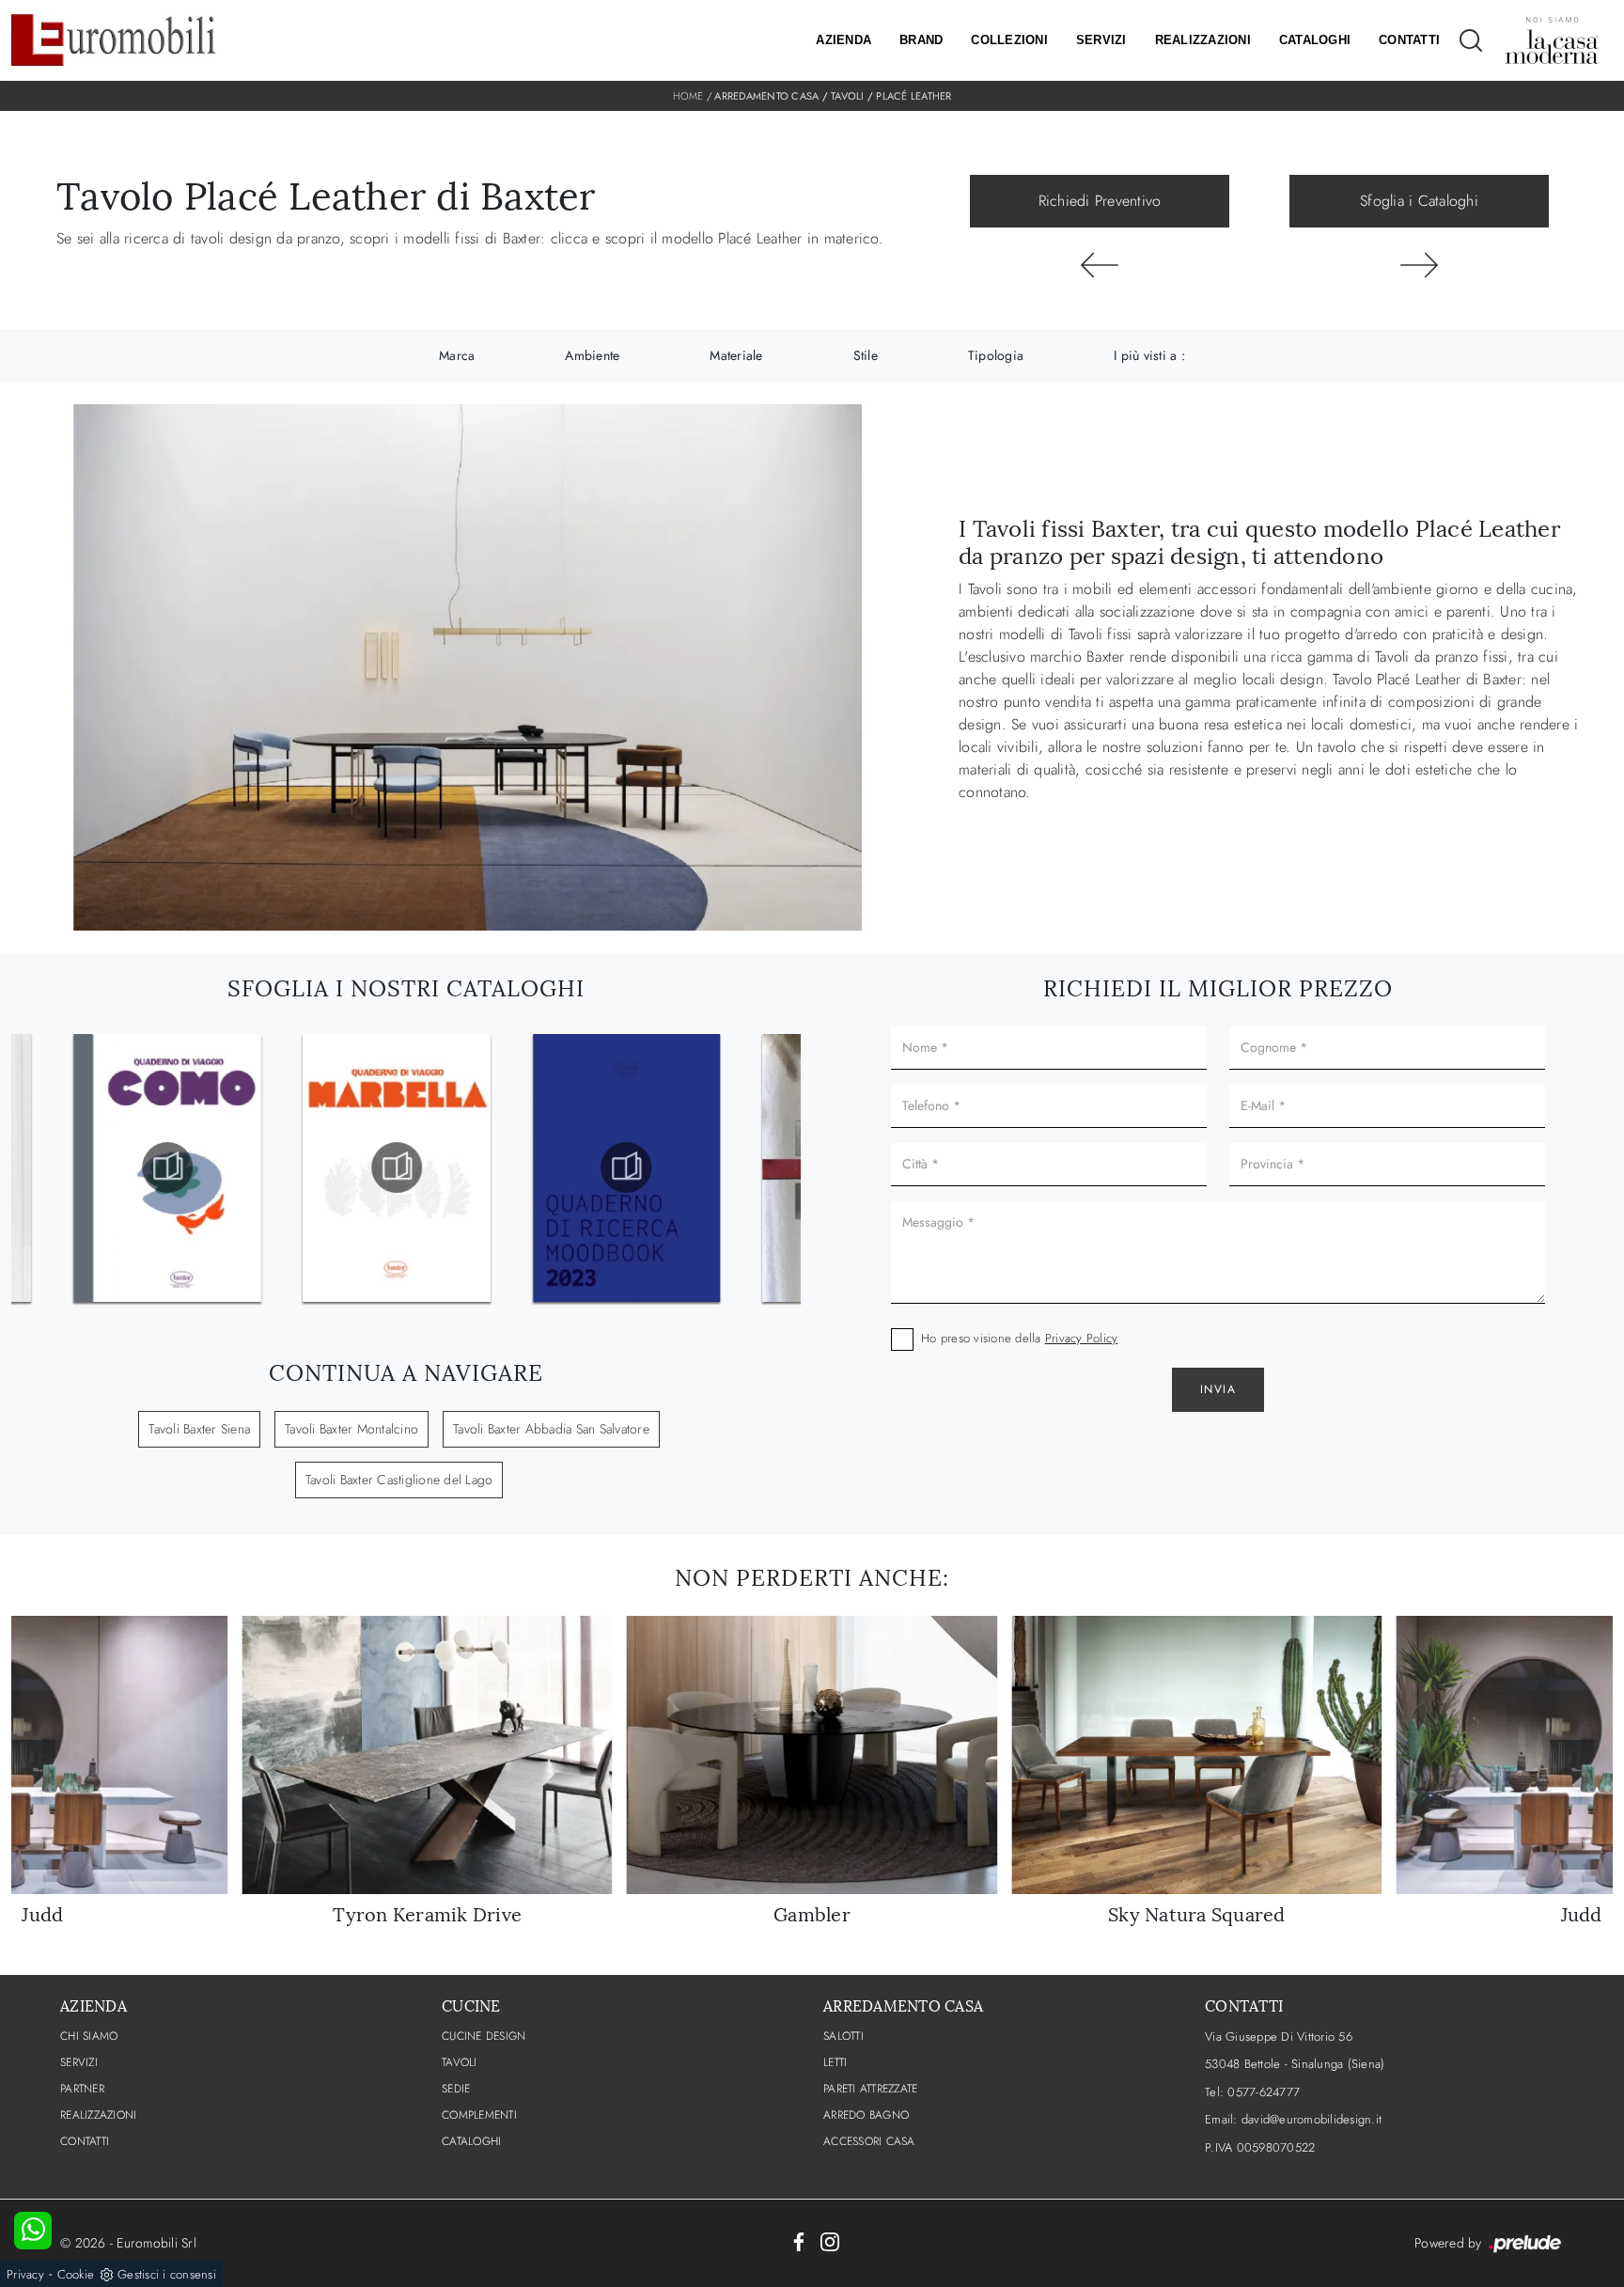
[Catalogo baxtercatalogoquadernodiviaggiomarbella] (167, 1167)
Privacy (25, 2274)
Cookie (76, 2274)
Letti (835, 2062)
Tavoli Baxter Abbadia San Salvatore (551, 1429)
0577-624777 (1264, 2092)
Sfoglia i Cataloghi (1419, 201)
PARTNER (82, 2089)
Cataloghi (1315, 40)
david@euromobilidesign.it (1312, 2119)
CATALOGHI (471, 2141)
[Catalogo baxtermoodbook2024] (627, 1167)
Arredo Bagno (866, 2115)
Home (688, 96)
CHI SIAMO (89, 2036)
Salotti (843, 2036)
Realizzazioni (1203, 40)
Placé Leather (913, 96)
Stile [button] (866, 355)
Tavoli (848, 96)
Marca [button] (457, 355)
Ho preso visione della (1019, 1338)
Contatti (1409, 40)
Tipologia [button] (996, 355)
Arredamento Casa (766, 96)
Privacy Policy (1082, 1338)
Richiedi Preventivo (1100, 201)
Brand (921, 40)
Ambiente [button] (592, 355)
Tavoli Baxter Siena (199, 1429)
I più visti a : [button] (1149, 355)
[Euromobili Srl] (114, 40)
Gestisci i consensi (167, 2274)
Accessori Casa (869, 2141)
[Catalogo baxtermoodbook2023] (397, 1167)
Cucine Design (484, 2036)
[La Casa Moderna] (1552, 40)
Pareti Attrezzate (870, 2089)
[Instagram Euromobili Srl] (830, 2240)
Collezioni (1009, 40)
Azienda (843, 40)
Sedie (456, 2089)
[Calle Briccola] (1100, 265)
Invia (1218, 1389)
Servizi (1101, 40)
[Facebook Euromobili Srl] (799, 2240)
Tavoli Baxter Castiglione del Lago (399, 1480)
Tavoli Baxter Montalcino (351, 1429)
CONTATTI (85, 2141)
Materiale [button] (736, 355)
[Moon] (1419, 265)
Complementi (479, 2115)
